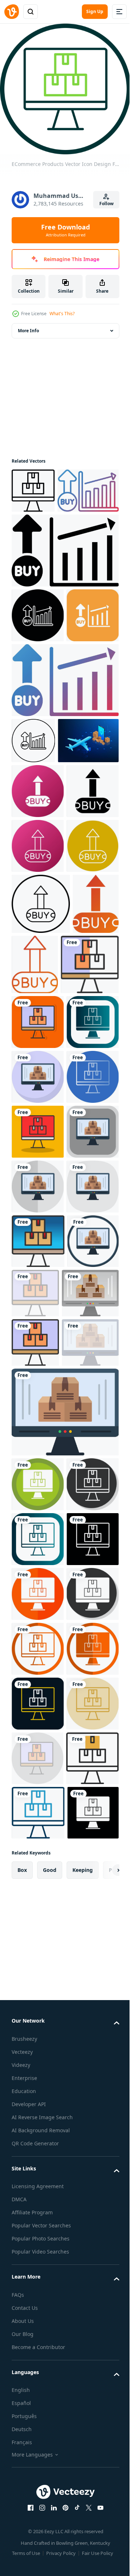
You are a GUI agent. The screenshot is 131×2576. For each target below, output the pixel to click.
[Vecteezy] (12, 12)
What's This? (62, 314)
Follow (106, 204)
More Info (28, 331)
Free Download (65, 230)
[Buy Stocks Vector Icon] (42, 536)
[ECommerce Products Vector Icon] (33, 491)
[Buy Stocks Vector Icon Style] (38, 1102)
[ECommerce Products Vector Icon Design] (41, 1281)
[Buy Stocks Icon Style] (38, 937)
